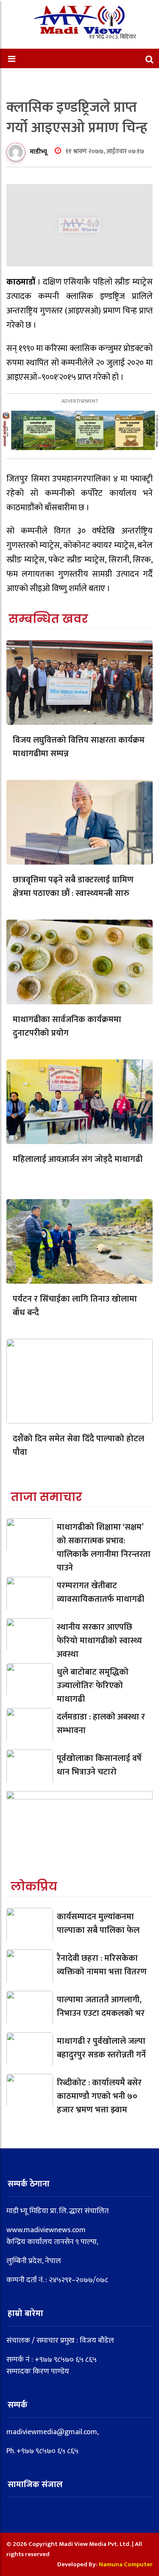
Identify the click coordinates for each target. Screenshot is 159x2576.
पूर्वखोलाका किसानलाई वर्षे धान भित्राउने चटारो (99, 1765)
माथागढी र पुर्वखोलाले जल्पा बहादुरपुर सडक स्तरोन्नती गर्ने (101, 2048)
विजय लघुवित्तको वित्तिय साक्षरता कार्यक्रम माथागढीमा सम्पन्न (79, 747)
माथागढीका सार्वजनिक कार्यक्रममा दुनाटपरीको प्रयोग (67, 1026)
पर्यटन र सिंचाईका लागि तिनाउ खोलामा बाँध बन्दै (75, 1306)
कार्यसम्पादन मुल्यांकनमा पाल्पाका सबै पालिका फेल (98, 1924)
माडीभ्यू (38, 152)
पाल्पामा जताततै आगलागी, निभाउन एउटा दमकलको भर (101, 2007)
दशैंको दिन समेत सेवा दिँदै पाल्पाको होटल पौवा (78, 1446)
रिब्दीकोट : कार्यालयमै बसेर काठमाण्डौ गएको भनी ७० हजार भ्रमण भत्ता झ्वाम (99, 2096)
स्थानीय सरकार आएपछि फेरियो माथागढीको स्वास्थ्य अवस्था (99, 1641)
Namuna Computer (126, 2564)
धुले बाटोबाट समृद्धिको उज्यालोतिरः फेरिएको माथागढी (93, 1686)
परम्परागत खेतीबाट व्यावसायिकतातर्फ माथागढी (100, 1592)
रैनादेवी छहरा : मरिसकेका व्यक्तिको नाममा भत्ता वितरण (102, 1965)
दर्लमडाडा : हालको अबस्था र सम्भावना (101, 1724)
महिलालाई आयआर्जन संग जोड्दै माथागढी (78, 1159)
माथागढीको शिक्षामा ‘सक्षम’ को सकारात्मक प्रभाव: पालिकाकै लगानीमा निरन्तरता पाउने (104, 1548)
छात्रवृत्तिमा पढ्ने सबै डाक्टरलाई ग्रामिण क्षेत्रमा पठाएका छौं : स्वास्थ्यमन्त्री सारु (73, 887)
